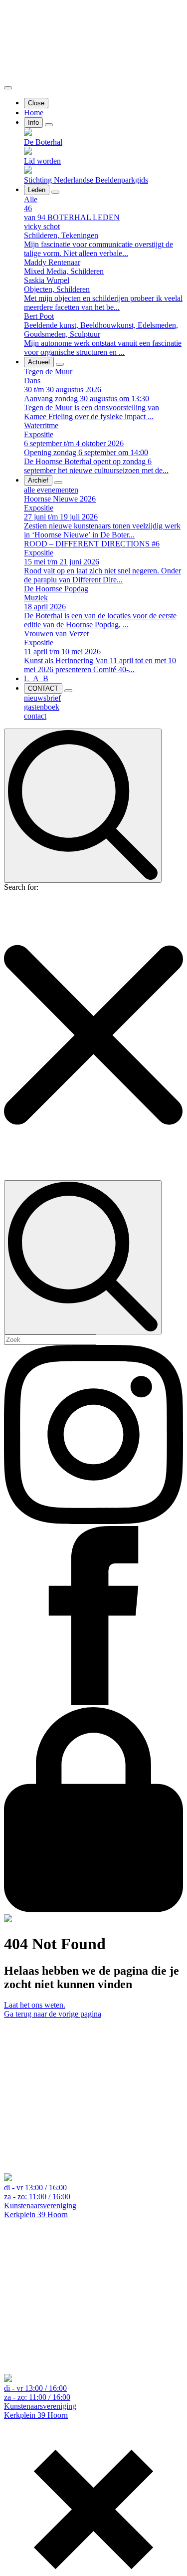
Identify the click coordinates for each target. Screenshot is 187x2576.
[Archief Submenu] (58, 483)
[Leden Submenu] (55, 192)
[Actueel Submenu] (60, 364)
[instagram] (93, 1521)
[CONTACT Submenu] (68, 691)
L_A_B (36, 678)
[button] (93, 1036)
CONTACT (43, 688)
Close (36, 103)
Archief (38, 480)
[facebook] (93, 1702)
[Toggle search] (83, 806)
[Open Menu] (8, 88)
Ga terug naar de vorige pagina (53, 2014)
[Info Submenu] (49, 125)
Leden (37, 190)
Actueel (39, 362)
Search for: (21, 887)
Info (33, 123)
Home (34, 113)
